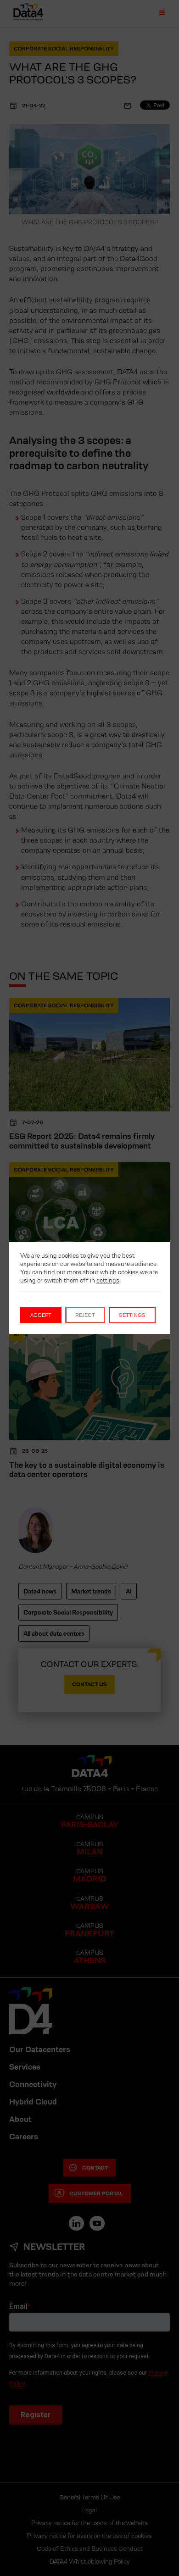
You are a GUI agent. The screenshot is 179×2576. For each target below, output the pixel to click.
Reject (85, 1315)
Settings (132, 1315)
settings (108, 1280)
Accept (41, 1315)
